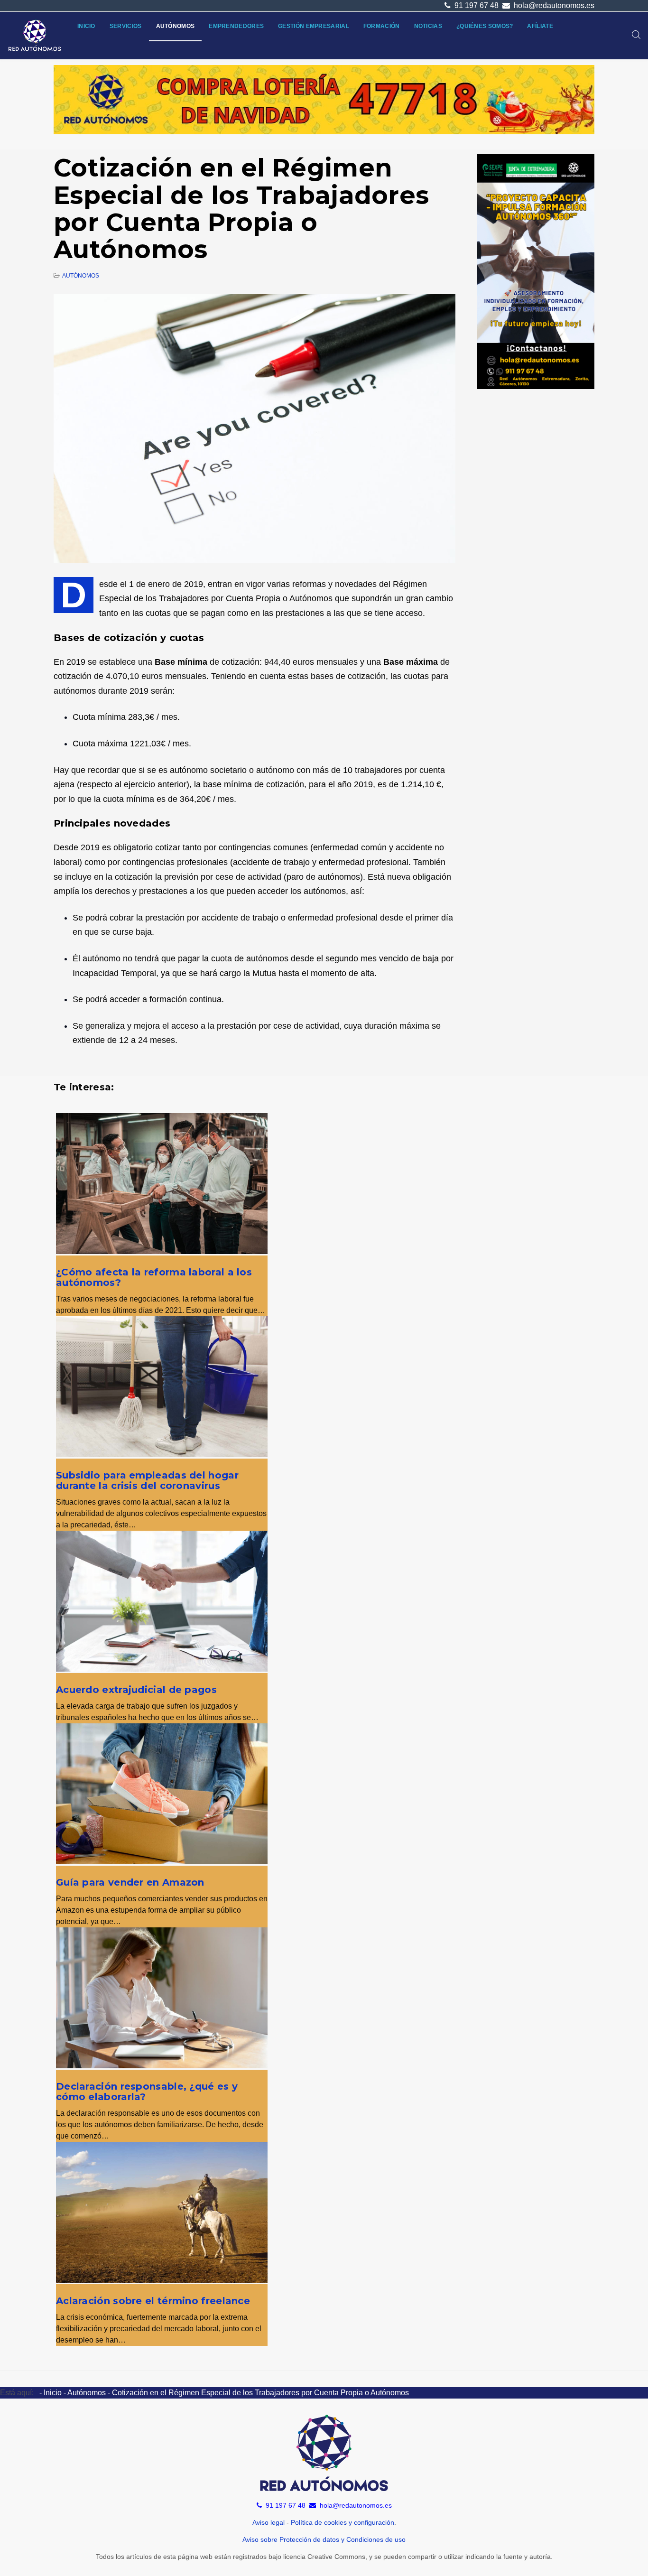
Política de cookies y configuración (343, 2522)
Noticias (428, 26)
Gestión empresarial (314, 26)
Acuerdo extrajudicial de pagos (136, 1690)
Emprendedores (236, 26)
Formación (382, 26)
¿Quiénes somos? (485, 26)
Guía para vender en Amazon (130, 1882)
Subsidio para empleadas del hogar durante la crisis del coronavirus (147, 1480)
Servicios (126, 26)
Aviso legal (268, 2522)
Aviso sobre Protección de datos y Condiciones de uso (324, 2539)
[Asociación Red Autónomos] (35, 36)
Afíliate (540, 26)
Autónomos (176, 26)
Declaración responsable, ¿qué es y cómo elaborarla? (147, 2092)
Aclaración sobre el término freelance (153, 2301)
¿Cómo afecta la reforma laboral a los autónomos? (154, 1277)
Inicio (86, 26)
